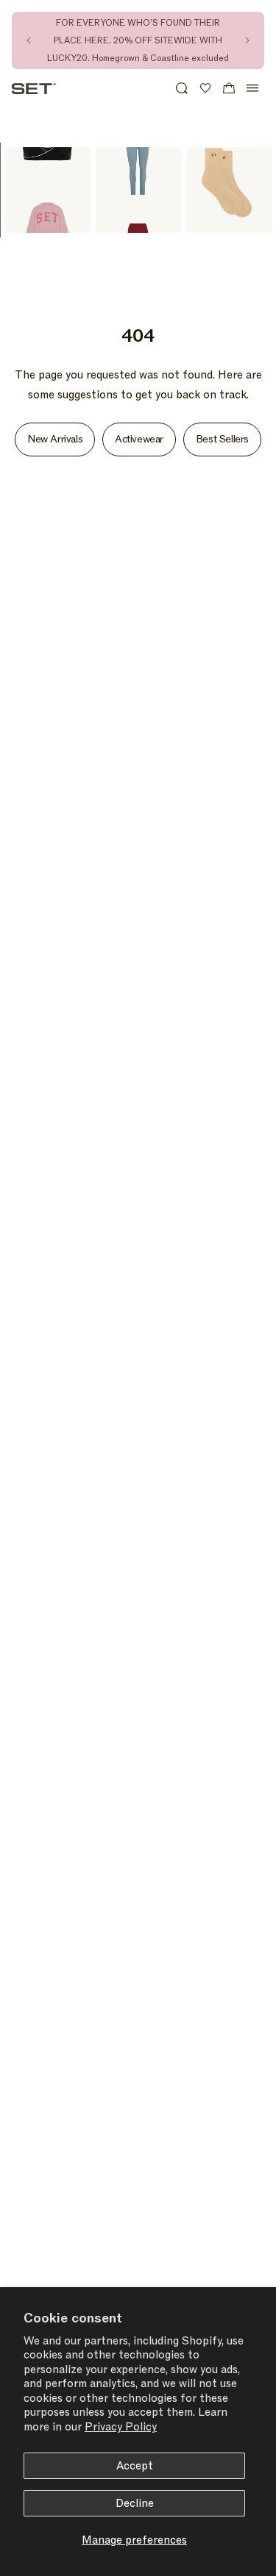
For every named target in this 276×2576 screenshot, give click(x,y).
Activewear (139, 439)
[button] (182, 88)
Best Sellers (222, 439)
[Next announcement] (247, 40)
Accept (135, 2466)
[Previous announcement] (29, 40)
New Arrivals (55, 439)
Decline (135, 2503)
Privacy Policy (121, 2427)
